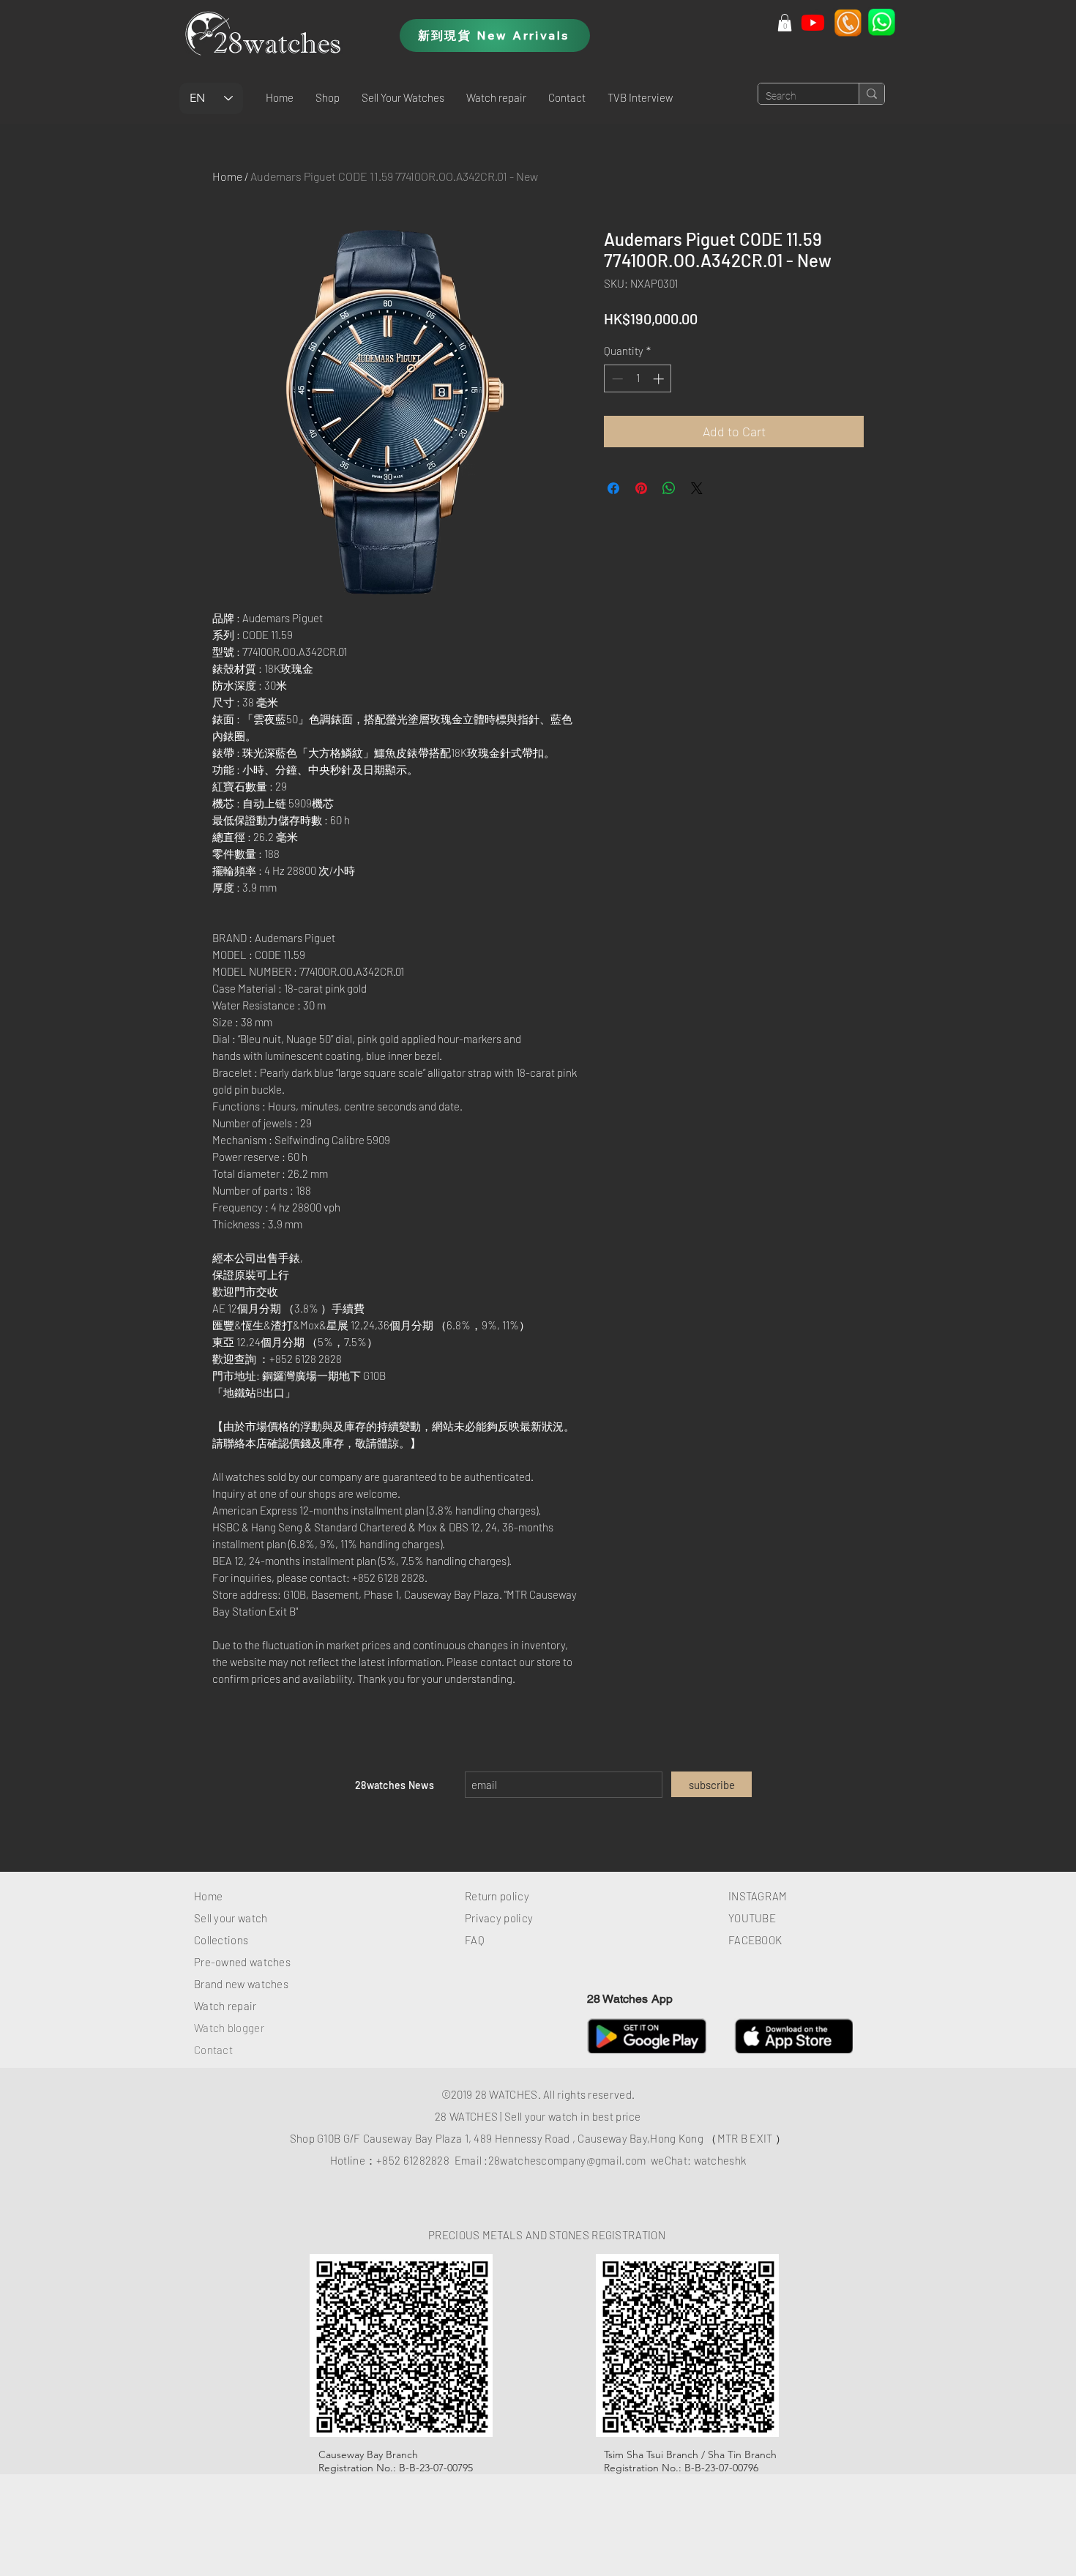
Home (227, 176)
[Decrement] (616, 379)
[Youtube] (813, 22)
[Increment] (660, 379)
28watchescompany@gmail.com (567, 2160)
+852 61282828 (413, 2160)
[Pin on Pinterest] (641, 488)
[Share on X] (697, 488)
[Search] (871, 94)
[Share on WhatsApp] (669, 488)
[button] (328, 97)
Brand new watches (241, 1984)
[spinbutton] (638, 379)
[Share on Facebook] (613, 488)
